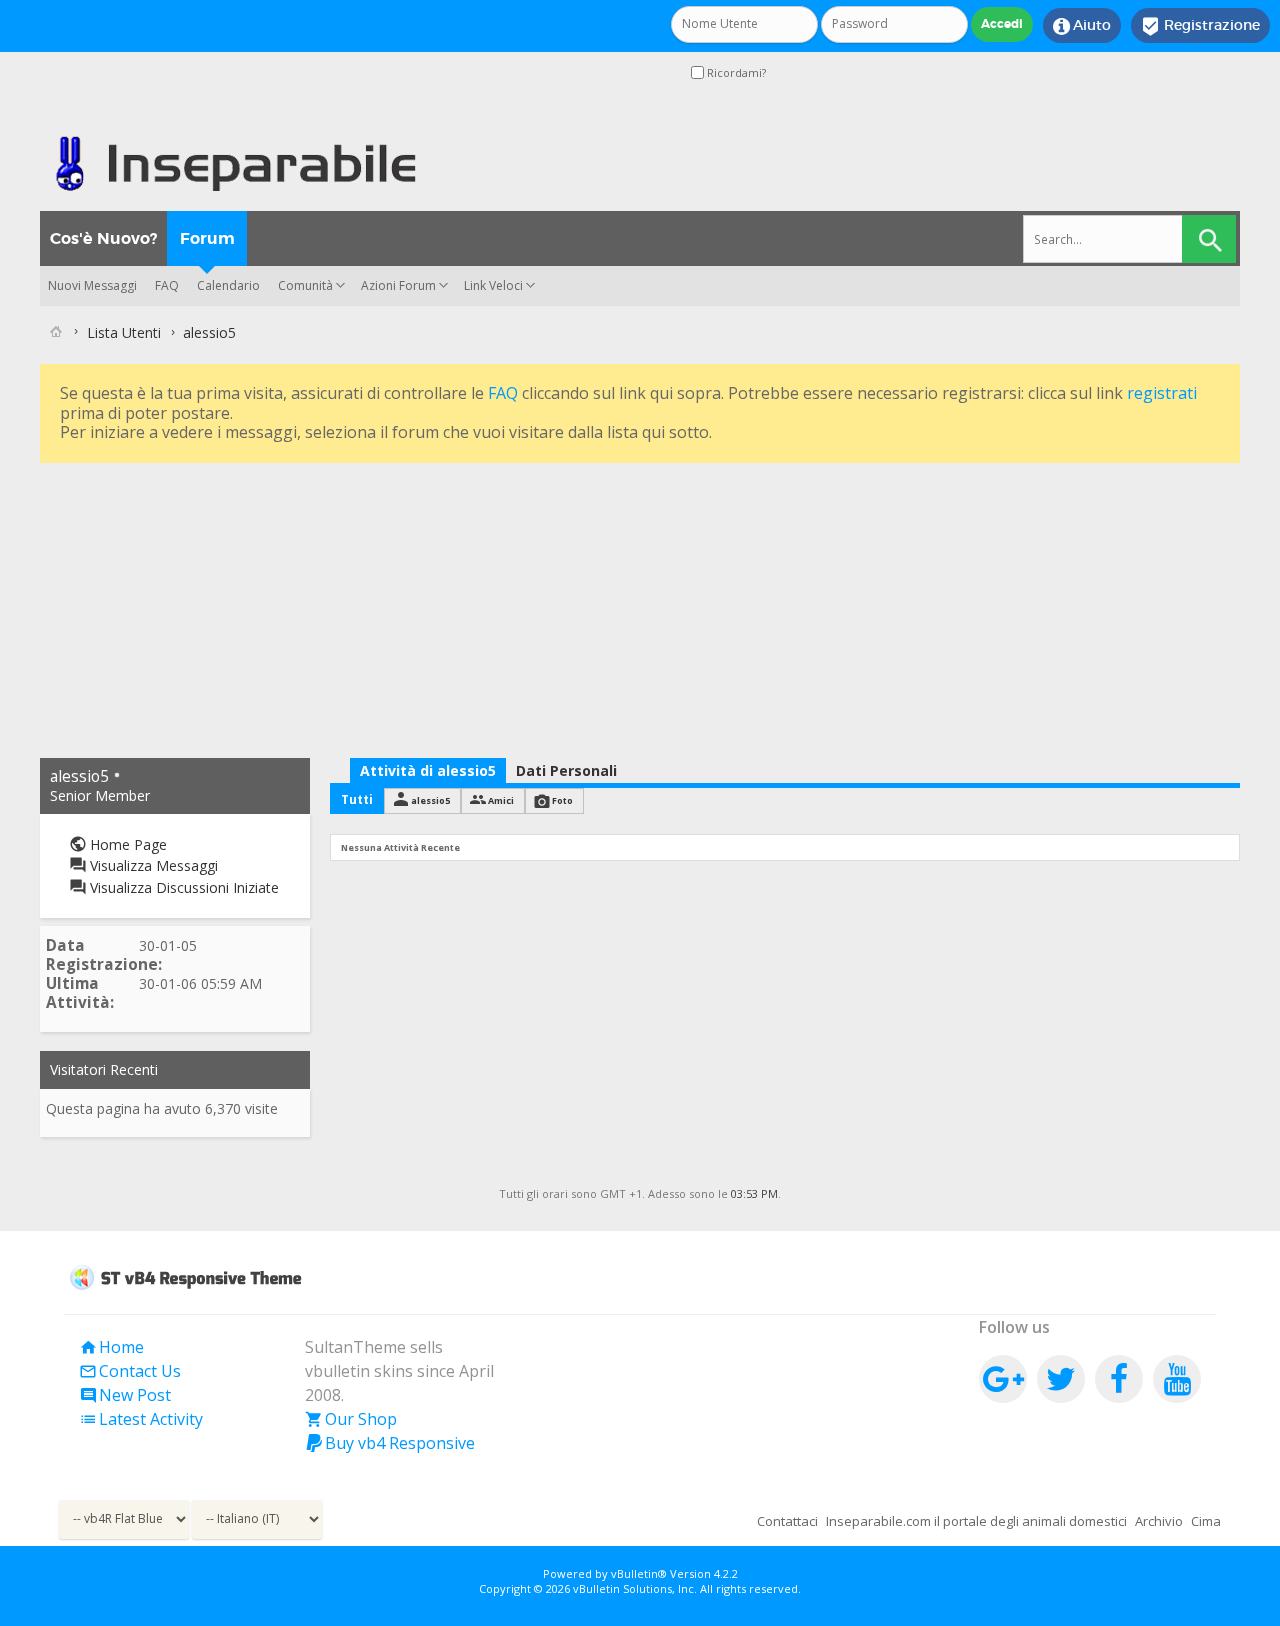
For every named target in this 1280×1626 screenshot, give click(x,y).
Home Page (126, 844)
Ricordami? (735, 72)
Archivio (1159, 1521)
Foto (562, 800)
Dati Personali (566, 770)
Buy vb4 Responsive (390, 1443)
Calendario (228, 285)
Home (111, 1347)
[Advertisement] (640, 608)
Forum (207, 238)
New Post (125, 1395)
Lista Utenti (124, 332)
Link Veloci (493, 285)
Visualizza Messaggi (152, 865)
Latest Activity (141, 1419)
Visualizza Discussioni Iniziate (182, 887)
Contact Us (130, 1371)
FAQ (167, 285)
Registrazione (1200, 26)
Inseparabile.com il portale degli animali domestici (976, 1521)
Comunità (305, 285)
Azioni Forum (398, 285)
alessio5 (430, 800)
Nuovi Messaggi (92, 285)
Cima (1206, 1521)
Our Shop (351, 1419)
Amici (501, 800)
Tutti (357, 799)
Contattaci (787, 1521)
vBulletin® (639, 1573)
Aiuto (1082, 26)
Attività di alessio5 (428, 770)
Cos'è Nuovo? (103, 238)
